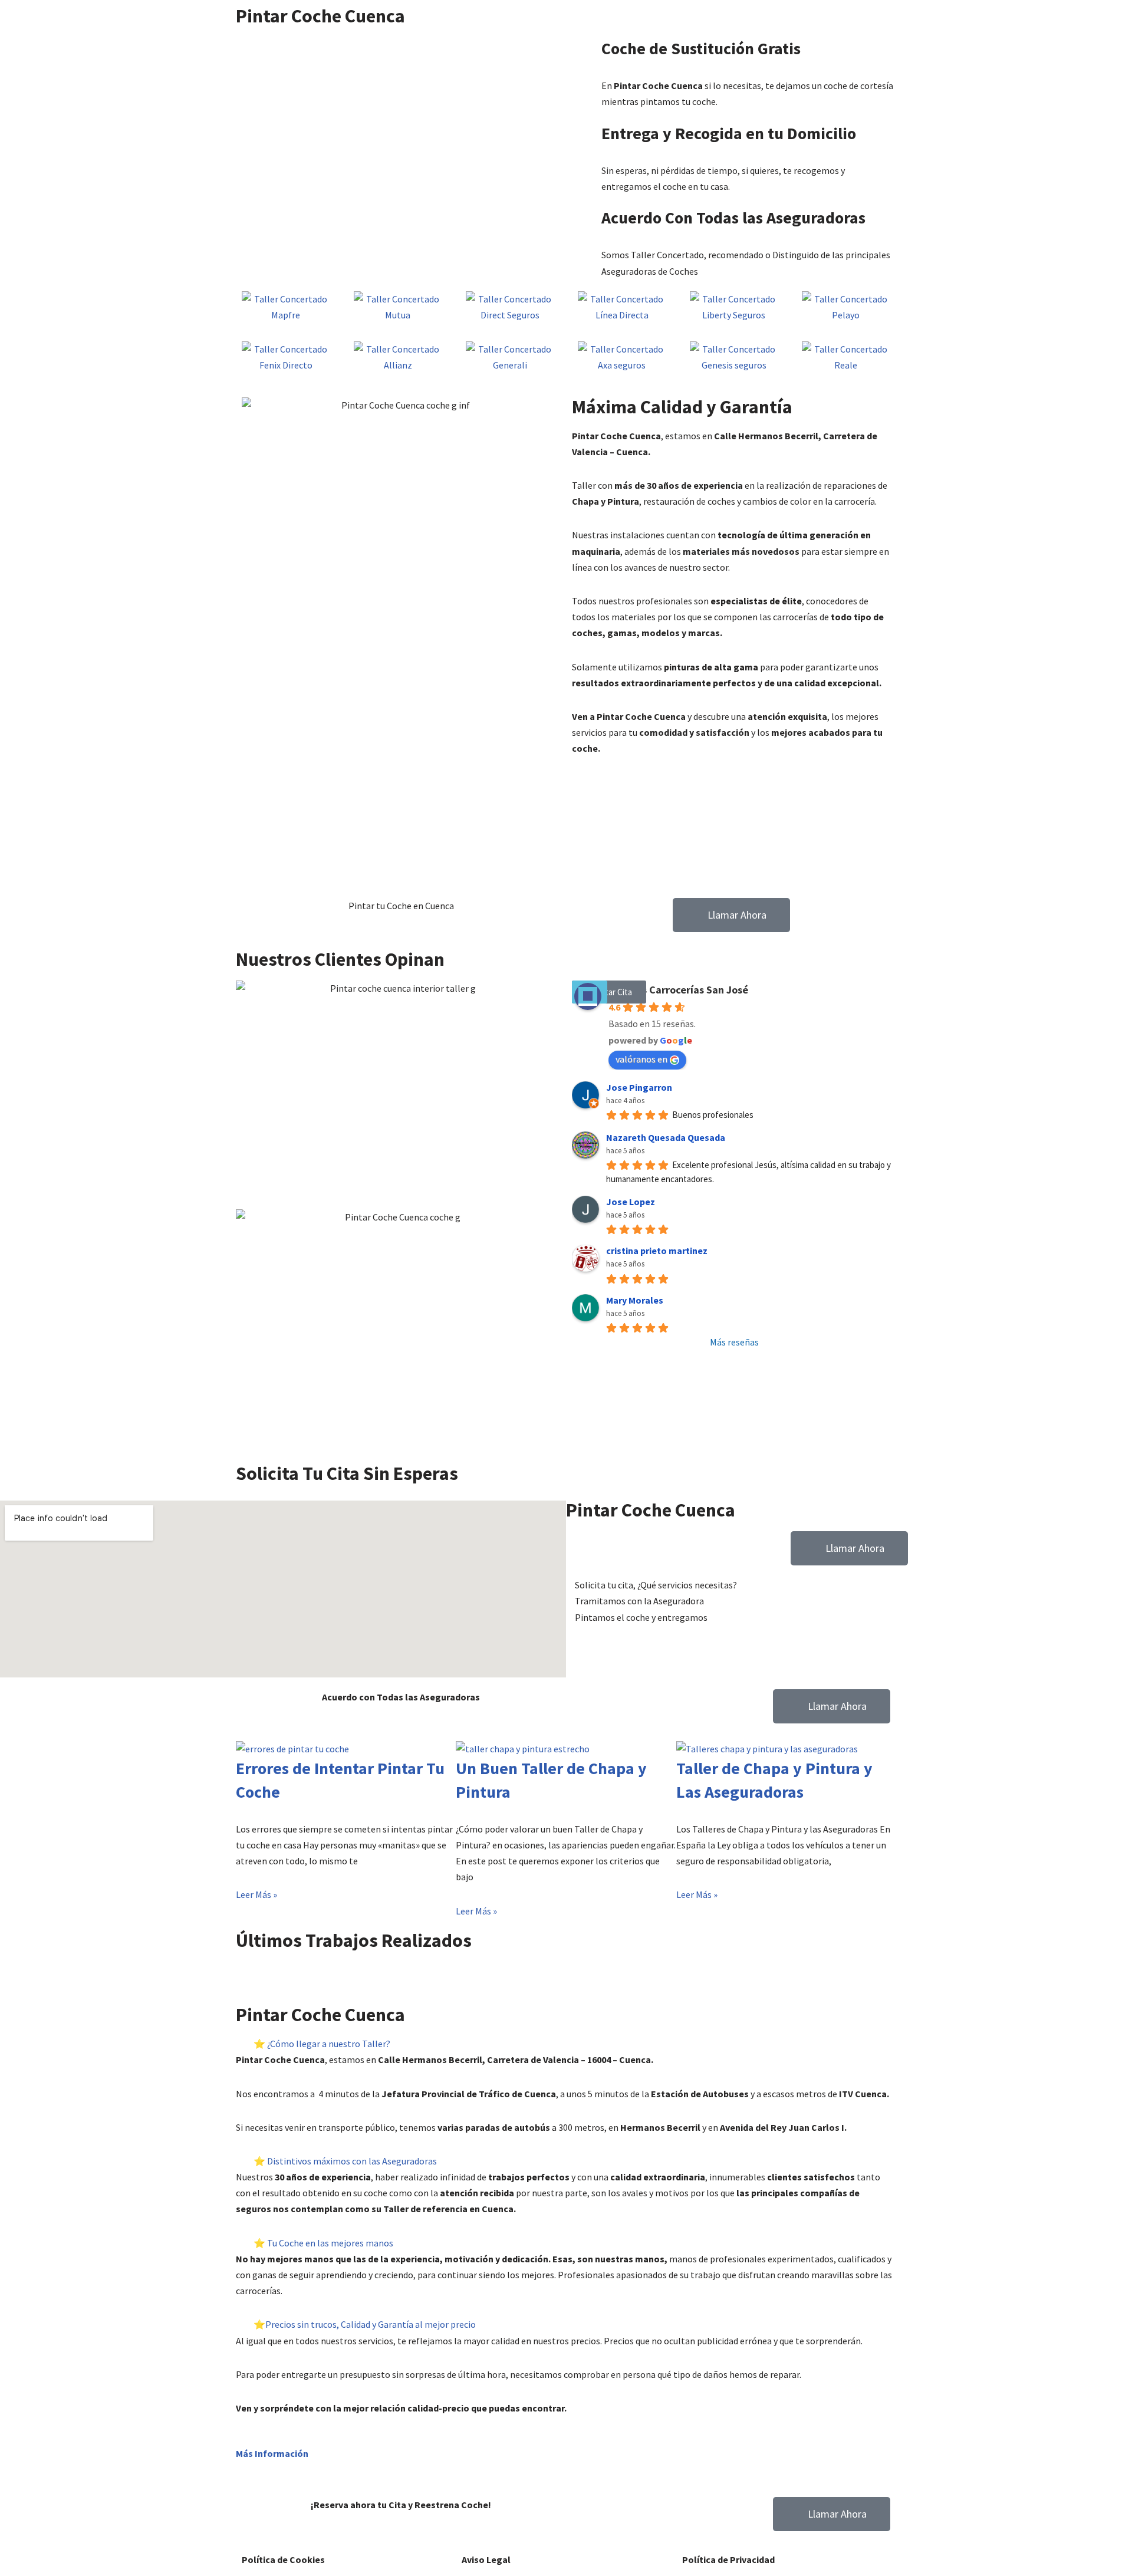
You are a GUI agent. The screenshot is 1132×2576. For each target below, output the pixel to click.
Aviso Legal (486, 2559)
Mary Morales (635, 1300)
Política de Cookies (283, 2559)
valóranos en (641, 1059)
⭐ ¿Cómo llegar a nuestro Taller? (322, 2044)
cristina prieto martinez (657, 1251)
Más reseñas (734, 1342)
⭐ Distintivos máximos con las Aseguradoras (345, 2161)
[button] (566, 1970)
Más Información (272, 2453)
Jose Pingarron (639, 1087)
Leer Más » (256, 1894)
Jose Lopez (631, 1202)
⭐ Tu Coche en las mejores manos (323, 2243)
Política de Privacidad (728, 2559)
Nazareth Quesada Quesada (666, 1137)
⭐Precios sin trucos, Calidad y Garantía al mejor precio (365, 2324)
